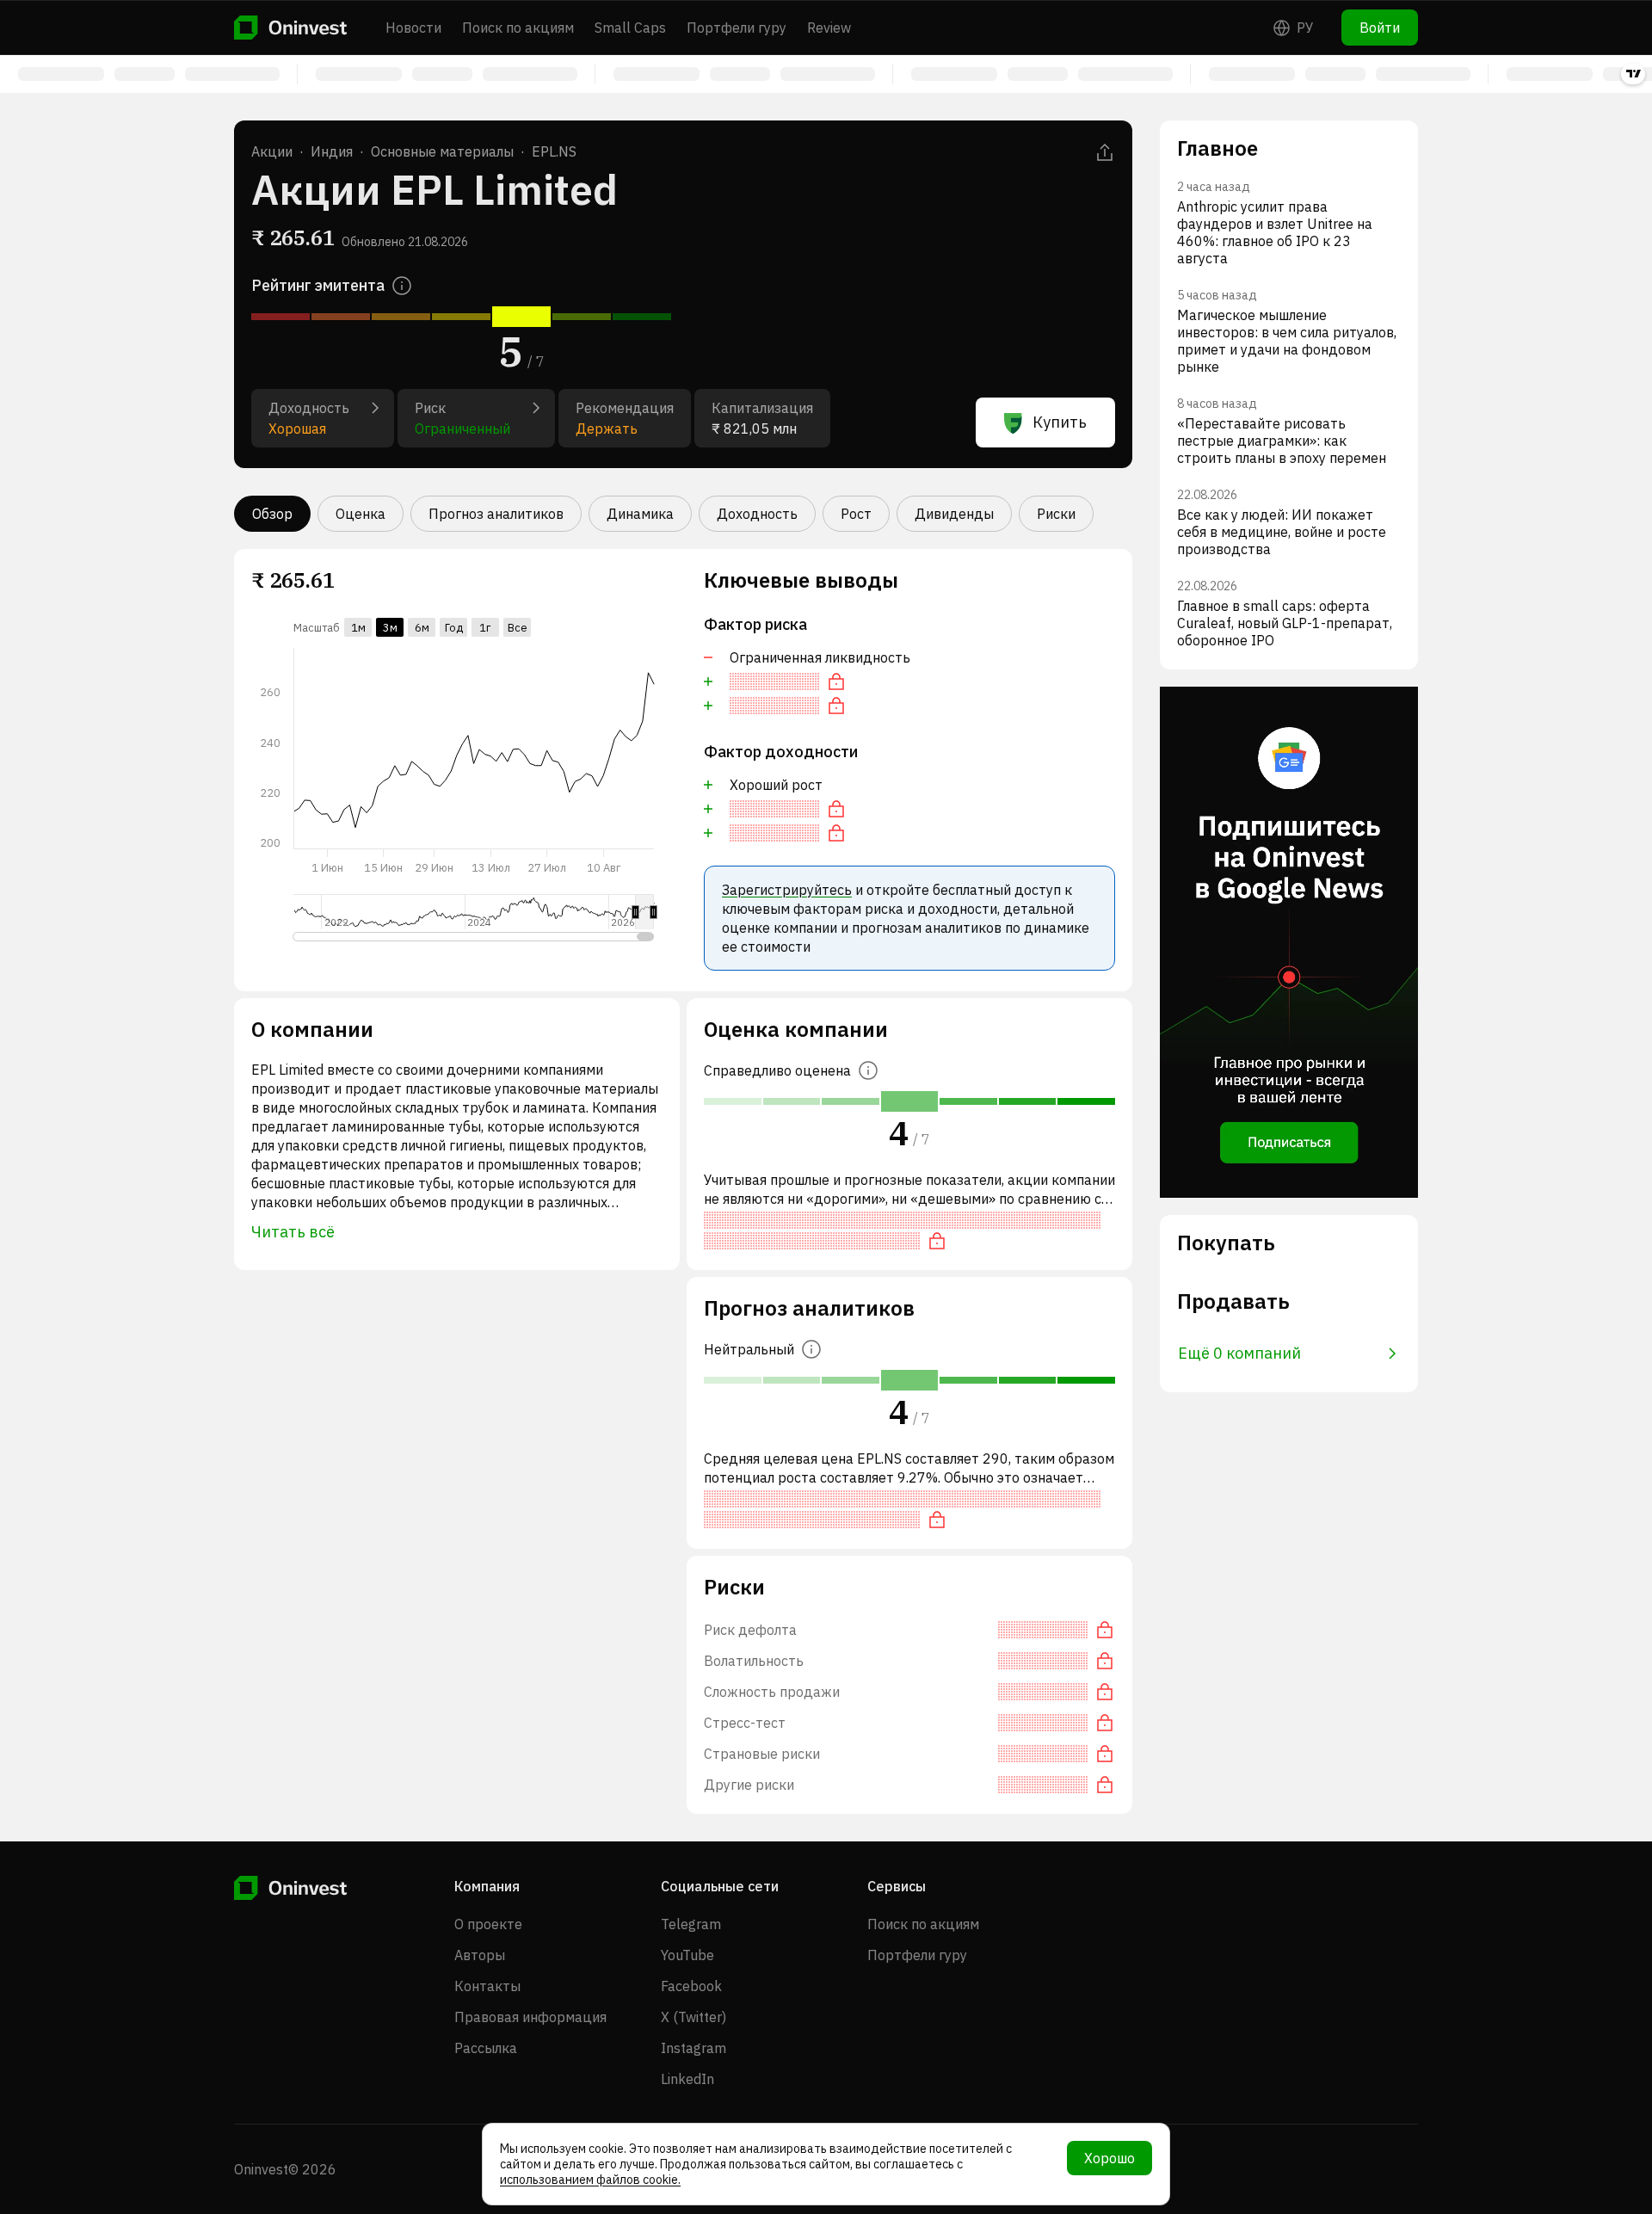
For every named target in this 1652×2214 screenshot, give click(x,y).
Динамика (640, 514)
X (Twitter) (693, 2017)
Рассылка (486, 2048)
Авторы (480, 1955)
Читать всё (293, 1232)
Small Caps (630, 28)
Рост (856, 514)
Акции (272, 151)
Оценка (361, 514)
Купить (1060, 422)
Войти (1380, 28)
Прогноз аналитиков (496, 514)
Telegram (691, 1924)
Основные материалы (442, 151)
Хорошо (1110, 2158)
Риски (1056, 514)
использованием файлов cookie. (590, 2180)
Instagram (693, 2048)
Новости (413, 28)
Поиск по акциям (518, 28)
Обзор (272, 514)
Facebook (691, 1986)
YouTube (687, 1955)
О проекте (488, 1924)
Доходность (757, 514)
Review (829, 28)
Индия (332, 151)
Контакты (487, 1986)
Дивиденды (954, 514)
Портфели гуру (737, 28)
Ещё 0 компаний (1239, 1353)
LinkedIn (687, 2079)
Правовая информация (530, 2017)
